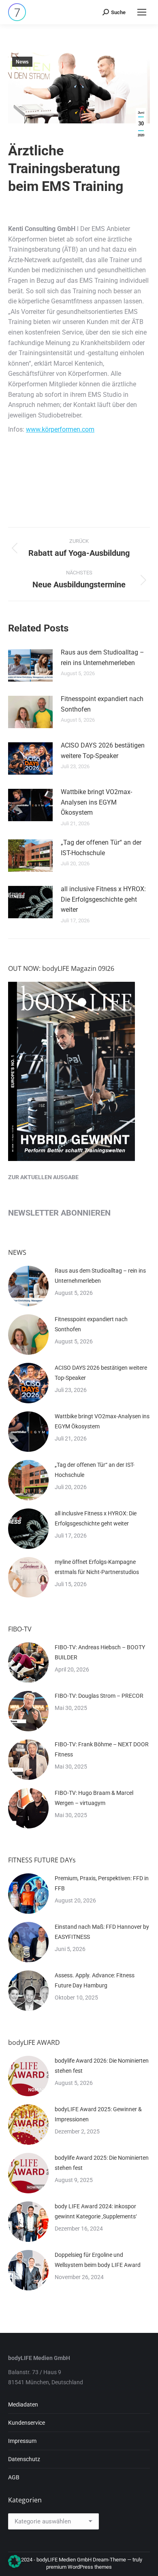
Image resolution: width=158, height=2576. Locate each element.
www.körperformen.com (60, 429)
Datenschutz (24, 2459)
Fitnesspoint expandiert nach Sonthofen (102, 704)
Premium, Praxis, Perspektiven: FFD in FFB (102, 1883)
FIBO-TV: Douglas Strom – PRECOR (99, 1696)
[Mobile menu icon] (142, 12)
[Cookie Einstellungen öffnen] (15, 2566)
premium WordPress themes (79, 2567)
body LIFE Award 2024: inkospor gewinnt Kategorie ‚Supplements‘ (96, 2211)
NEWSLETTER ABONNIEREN (59, 1213)
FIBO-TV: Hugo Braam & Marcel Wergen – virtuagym (94, 1798)
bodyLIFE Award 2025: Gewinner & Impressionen (98, 2114)
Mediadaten (23, 2404)
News (22, 62)
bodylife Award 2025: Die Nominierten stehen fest (102, 2163)
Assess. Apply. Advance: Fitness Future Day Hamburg (95, 1980)
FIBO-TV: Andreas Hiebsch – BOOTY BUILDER (100, 1652)
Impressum (22, 2441)
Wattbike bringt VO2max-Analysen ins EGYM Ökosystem (96, 802)
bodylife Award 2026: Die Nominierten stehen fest (102, 2066)
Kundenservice (27, 2423)
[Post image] (30, 665)
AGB (14, 2477)
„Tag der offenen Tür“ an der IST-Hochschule (101, 848)
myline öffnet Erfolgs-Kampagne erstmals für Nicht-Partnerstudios (97, 1567)
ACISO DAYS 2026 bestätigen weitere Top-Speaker (103, 751)
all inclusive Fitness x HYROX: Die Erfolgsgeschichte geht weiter (103, 899)
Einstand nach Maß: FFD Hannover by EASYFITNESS (102, 1932)
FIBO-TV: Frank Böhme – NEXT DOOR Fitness (102, 1749)
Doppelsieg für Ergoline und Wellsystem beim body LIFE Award (98, 2260)
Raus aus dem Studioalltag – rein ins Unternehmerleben (102, 658)
